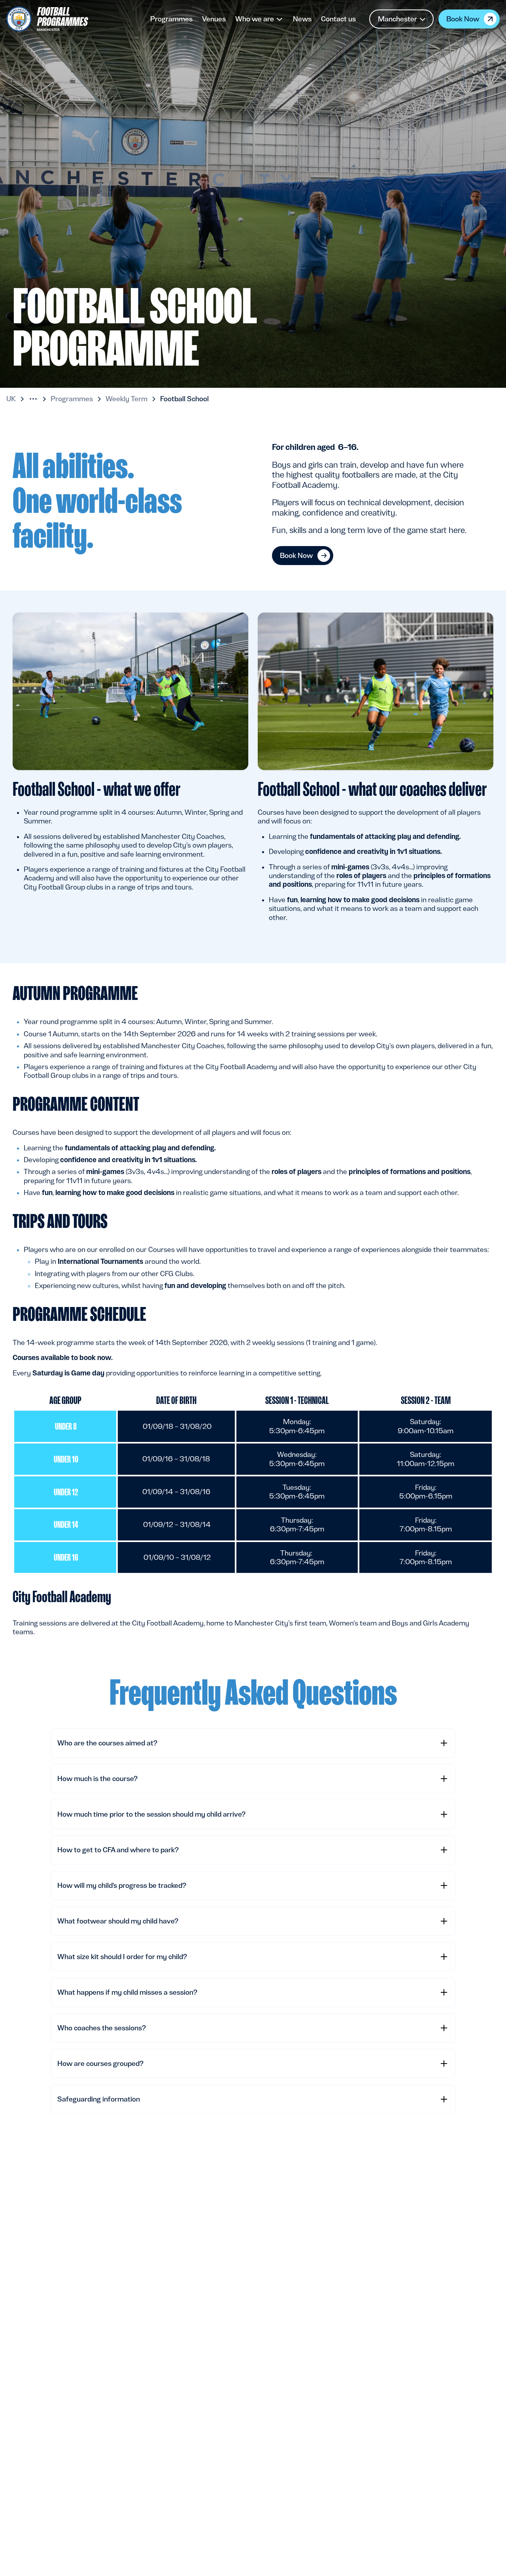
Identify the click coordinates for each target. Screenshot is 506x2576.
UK (11, 399)
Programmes (72, 399)
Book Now (463, 19)
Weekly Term (126, 399)
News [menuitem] (302, 19)
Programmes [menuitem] (171, 19)
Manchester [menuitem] (397, 19)
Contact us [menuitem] (338, 19)
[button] (33, 399)
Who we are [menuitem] (255, 19)
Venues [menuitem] (214, 19)
